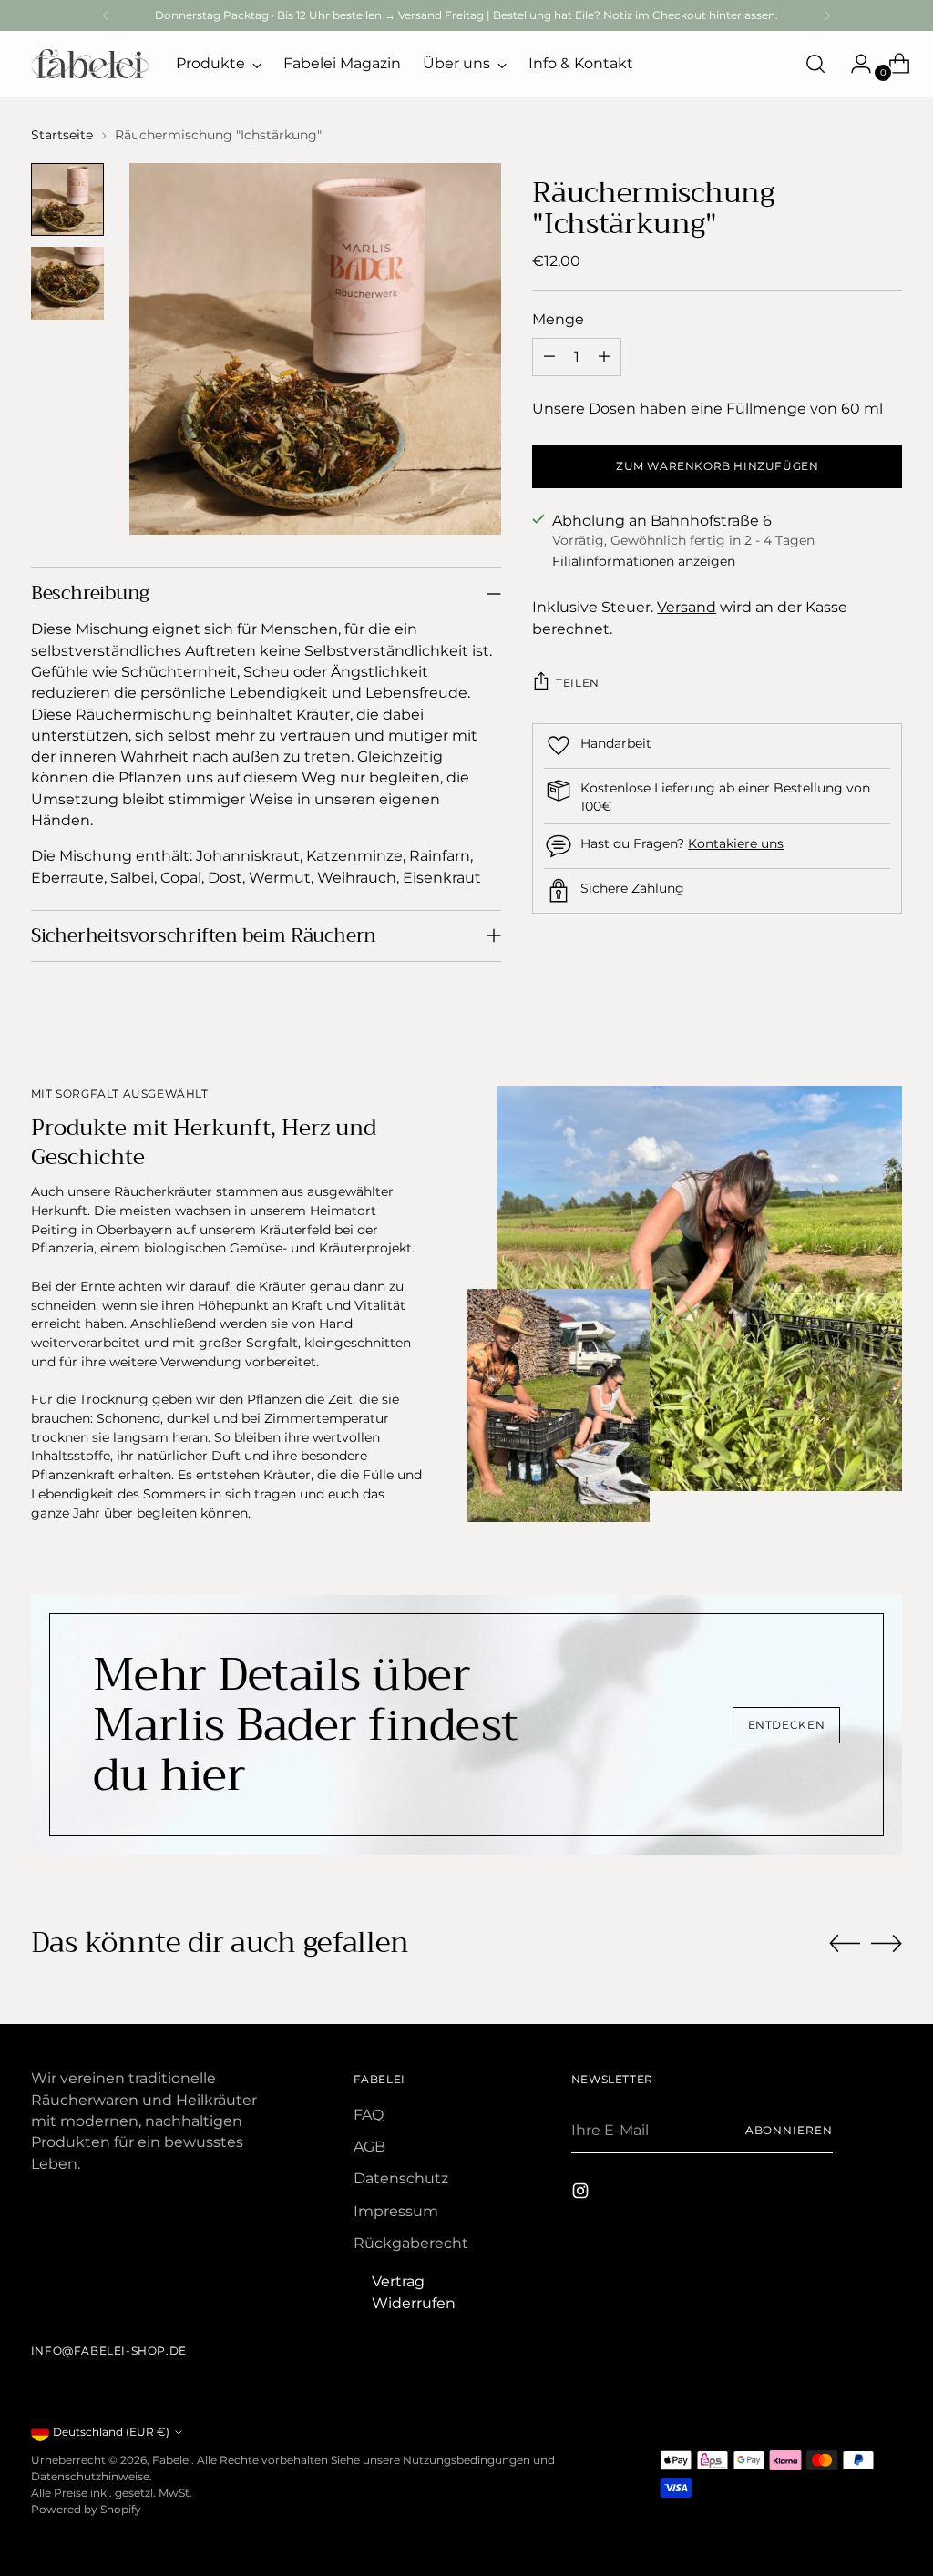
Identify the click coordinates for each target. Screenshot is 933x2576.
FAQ (369, 2115)
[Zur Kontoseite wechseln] (854, 64)
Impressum (396, 2211)
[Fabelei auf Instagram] (582, 2193)
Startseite (62, 135)
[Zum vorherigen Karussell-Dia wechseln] (845, 1944)
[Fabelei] (90, 64)
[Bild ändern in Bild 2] (67, 283)
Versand (687, 607)
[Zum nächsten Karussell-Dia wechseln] (887, 1943)
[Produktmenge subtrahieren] (549, 357)
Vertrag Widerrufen (414, 2292)
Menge (558, 319)
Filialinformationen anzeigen (644, 561)
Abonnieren (789, 2130)
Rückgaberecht (411, 2243)
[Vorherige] (106, 15)
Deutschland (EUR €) (111, 2432)
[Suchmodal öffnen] (815, 64)
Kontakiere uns (736, 843)
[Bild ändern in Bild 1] (67, 199)
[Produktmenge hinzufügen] (604, 357)
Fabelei (172, 2460)
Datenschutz (401, 2178)
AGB (369, 2147)
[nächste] (827, 15)
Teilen (578, 683)
